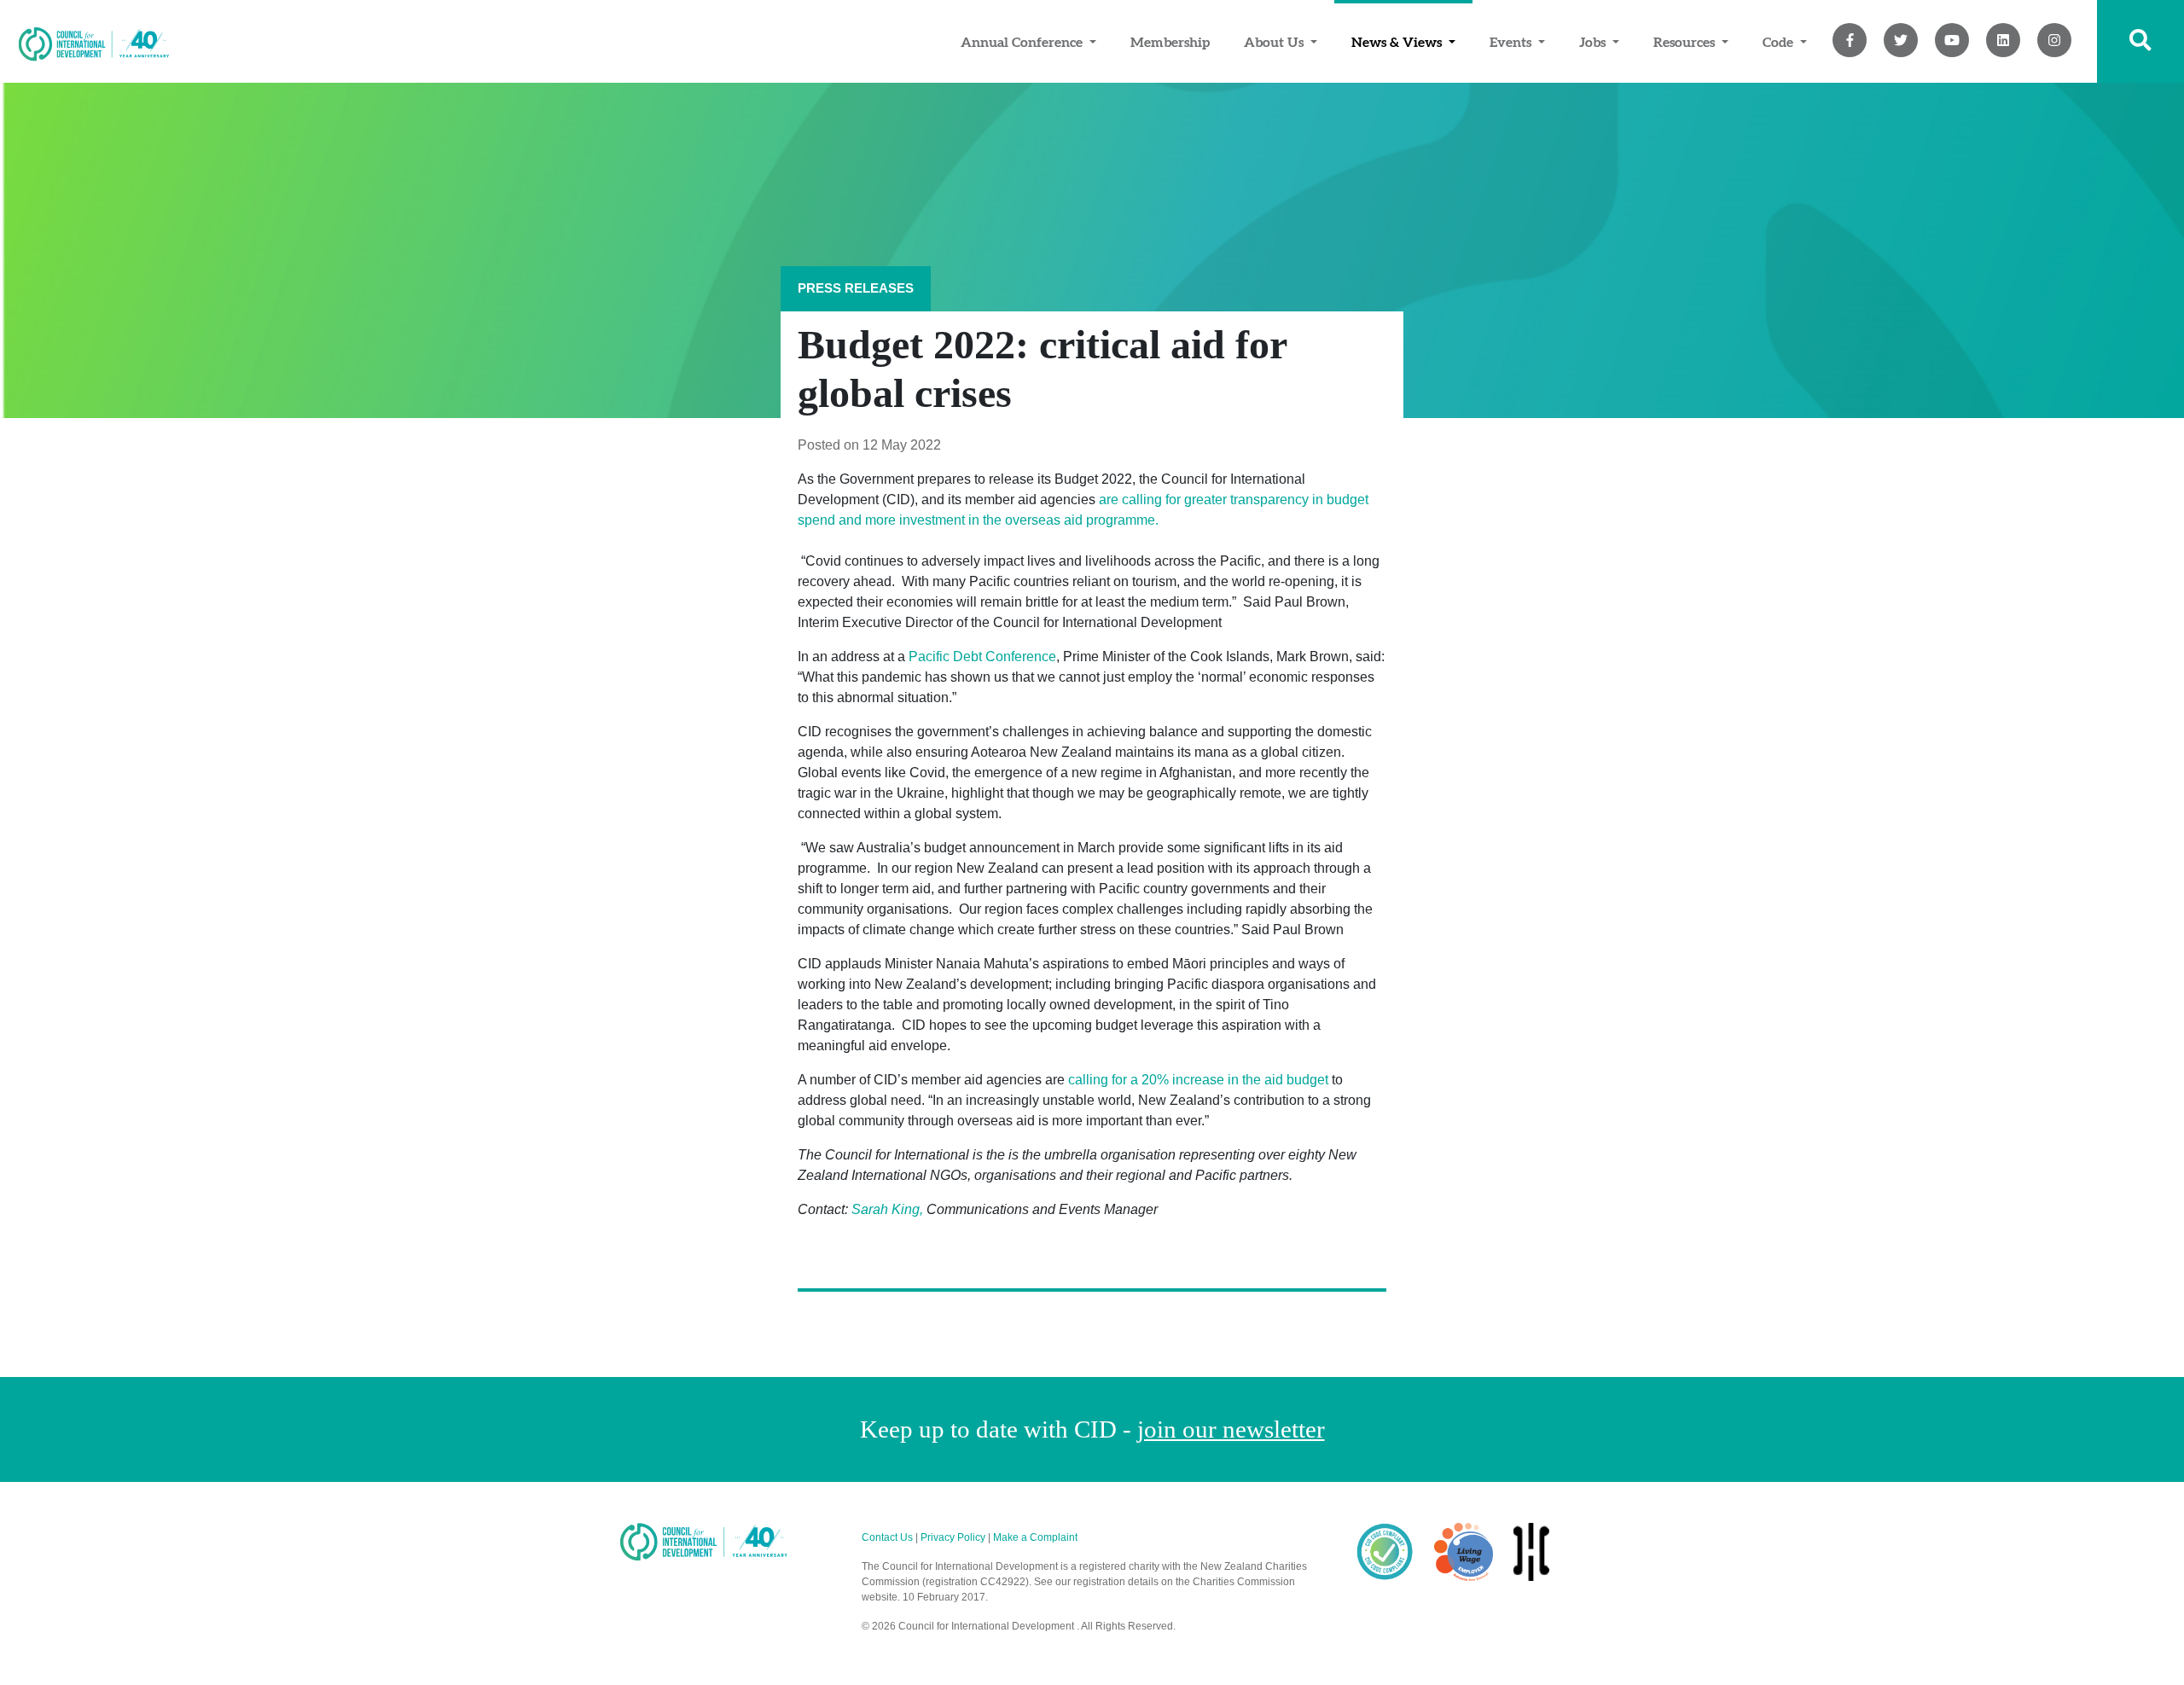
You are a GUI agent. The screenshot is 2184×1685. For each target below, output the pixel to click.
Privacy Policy (953, 1537)
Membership (1170, 42)
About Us (1275, 42)
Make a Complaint (1035, 1537)
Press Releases (856, 288)
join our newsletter (1231, 1429)
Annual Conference (1023, 42)
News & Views (1398, 42)
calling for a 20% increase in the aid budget (1198, 1080)
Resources (1686, 42)
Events (1512, 42)
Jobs (1594, 42)
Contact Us (887, 1537)
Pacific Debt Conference (982, 657)
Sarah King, (887, 1209)
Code (1780, 42)
